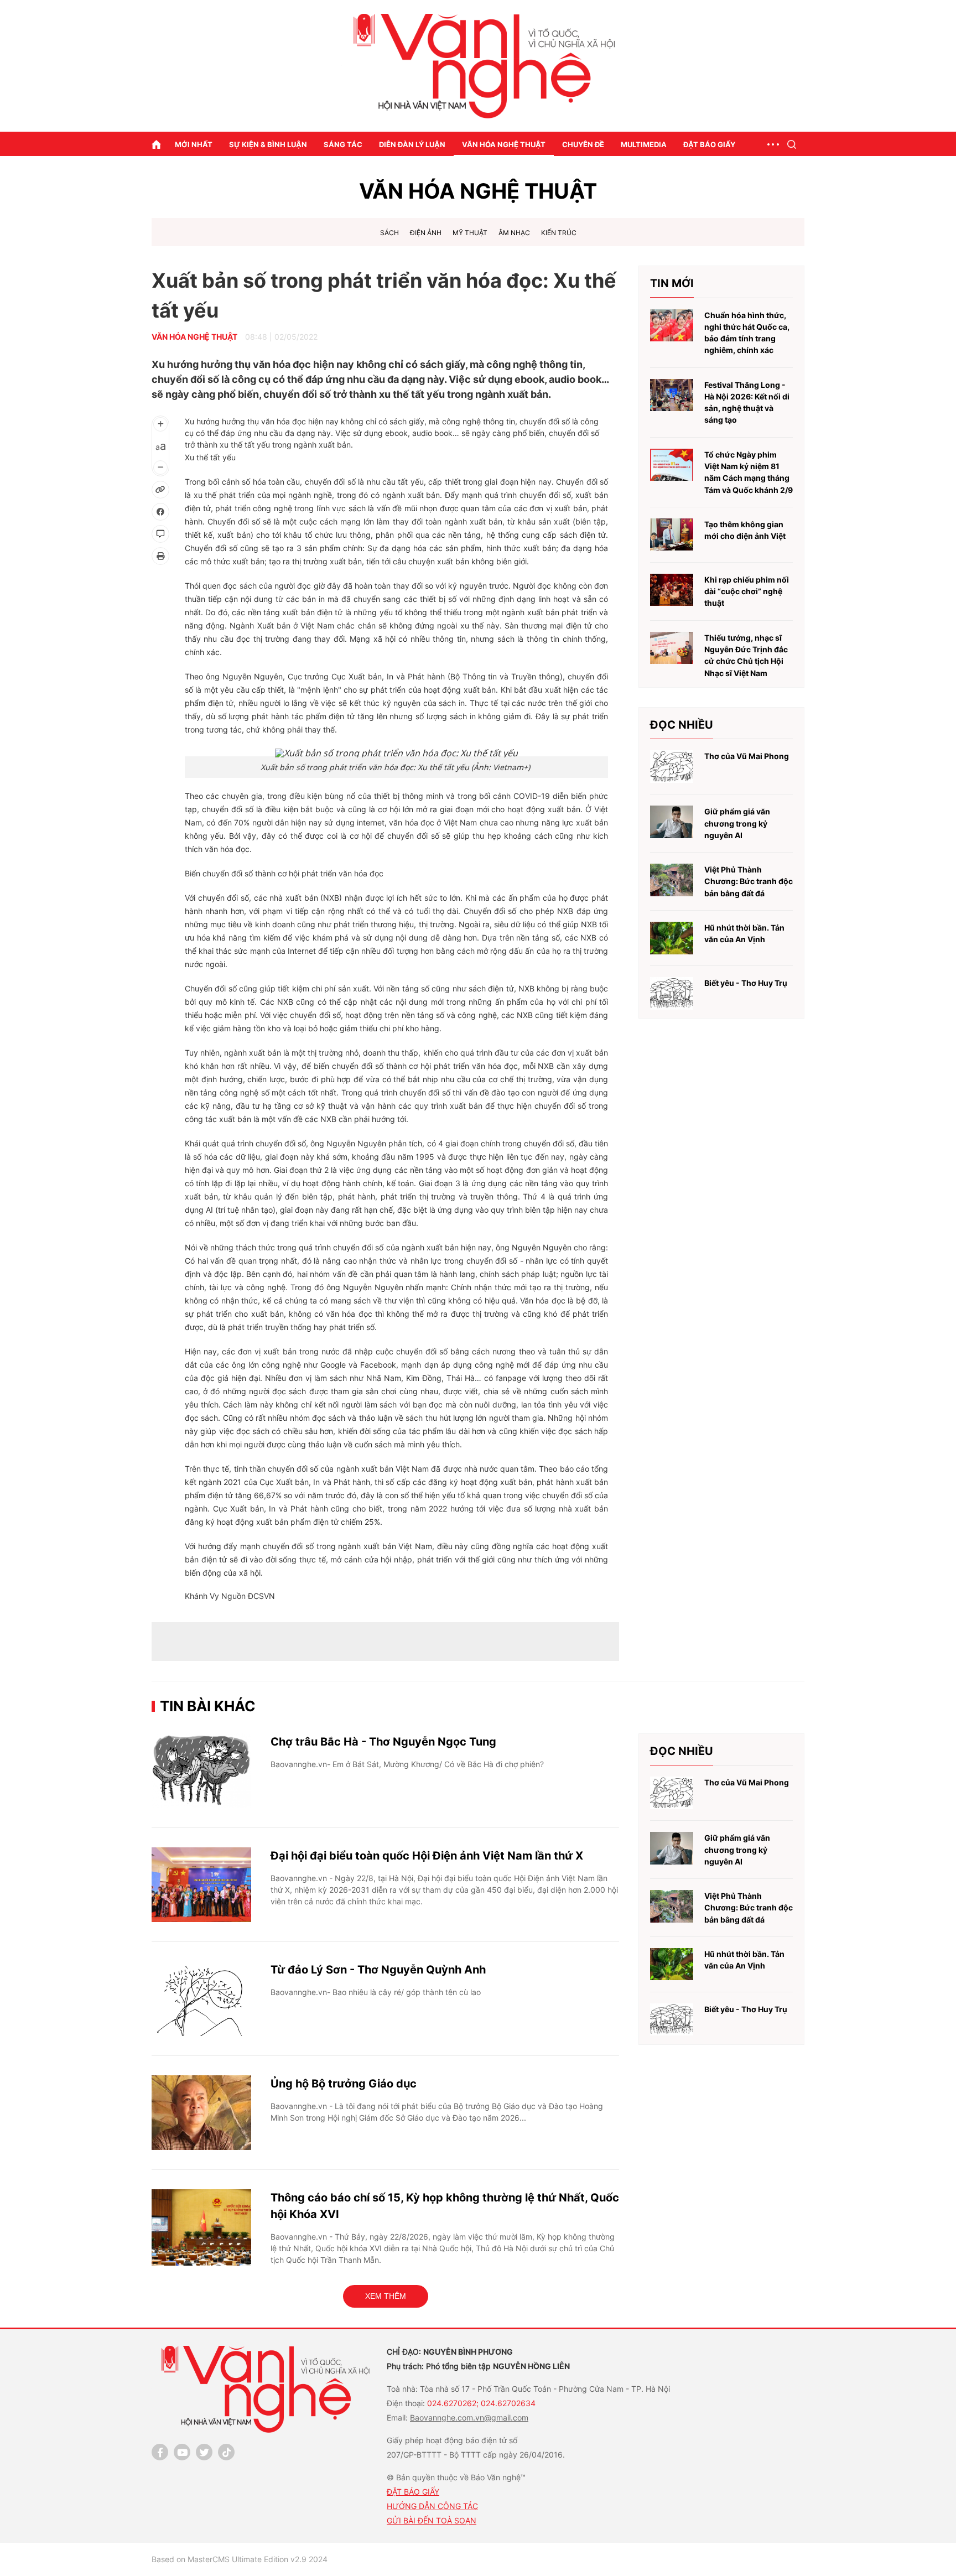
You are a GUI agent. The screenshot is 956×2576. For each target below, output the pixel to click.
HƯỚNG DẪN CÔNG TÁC (432, 2506)
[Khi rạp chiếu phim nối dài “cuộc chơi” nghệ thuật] (672, 590)
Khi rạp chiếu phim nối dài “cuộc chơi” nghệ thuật (747, 591)
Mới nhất (194, 144)
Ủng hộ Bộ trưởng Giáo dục (344, 2084)
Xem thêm (386, 2296)
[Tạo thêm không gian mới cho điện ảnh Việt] (672, 535)
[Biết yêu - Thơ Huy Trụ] (672, 993)
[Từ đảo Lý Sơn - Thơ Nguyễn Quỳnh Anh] (201, 1999)
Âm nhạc (514, 233)
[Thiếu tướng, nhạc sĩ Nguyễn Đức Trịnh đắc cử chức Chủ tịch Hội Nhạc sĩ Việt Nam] (672, 648)
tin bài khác (208, 1706)
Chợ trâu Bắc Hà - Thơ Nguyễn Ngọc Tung (383, 1742)
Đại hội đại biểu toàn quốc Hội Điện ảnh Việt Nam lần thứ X (427, 1856)
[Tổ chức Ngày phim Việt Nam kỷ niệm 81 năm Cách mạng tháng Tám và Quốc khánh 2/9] (672, 465)
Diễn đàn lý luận (412, 144)
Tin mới (672, 283)
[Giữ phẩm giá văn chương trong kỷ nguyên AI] (672, 822)
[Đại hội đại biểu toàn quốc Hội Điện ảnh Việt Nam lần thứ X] (201, 1885)
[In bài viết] (160, 556)
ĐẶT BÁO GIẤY (413, 2492)
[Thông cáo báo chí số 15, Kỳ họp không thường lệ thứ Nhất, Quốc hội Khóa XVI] (201, 2227)
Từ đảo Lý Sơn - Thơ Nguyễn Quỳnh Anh (378, 1970)
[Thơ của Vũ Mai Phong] (672, 767)
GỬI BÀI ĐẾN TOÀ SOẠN (432, 2520)
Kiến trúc (559, 233)
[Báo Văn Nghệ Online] (478, 66)
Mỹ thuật (470, 233)
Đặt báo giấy (709, 144)
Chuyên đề (583, 144)
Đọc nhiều (682, 725)
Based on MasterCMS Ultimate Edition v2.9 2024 (240, 2559)
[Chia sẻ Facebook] (160, 512)
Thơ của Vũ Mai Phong (747, 756)
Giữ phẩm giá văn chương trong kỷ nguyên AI (737, 823)
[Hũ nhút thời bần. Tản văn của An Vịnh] (672, 938)
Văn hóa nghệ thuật (504, 144)
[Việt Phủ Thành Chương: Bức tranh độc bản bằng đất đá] (672, 880)
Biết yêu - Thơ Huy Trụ (746, 983)
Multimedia (644, 144)
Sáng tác (343, 144)
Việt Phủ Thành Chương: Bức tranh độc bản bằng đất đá (749, 881)
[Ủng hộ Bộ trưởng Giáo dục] (201, 2113)
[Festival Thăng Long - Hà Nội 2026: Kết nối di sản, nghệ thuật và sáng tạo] (672, 395)
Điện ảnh (426, 233)
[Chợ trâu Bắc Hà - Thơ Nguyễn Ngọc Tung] (201, 1771)
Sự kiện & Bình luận (268, 144)
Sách (389, 233)
